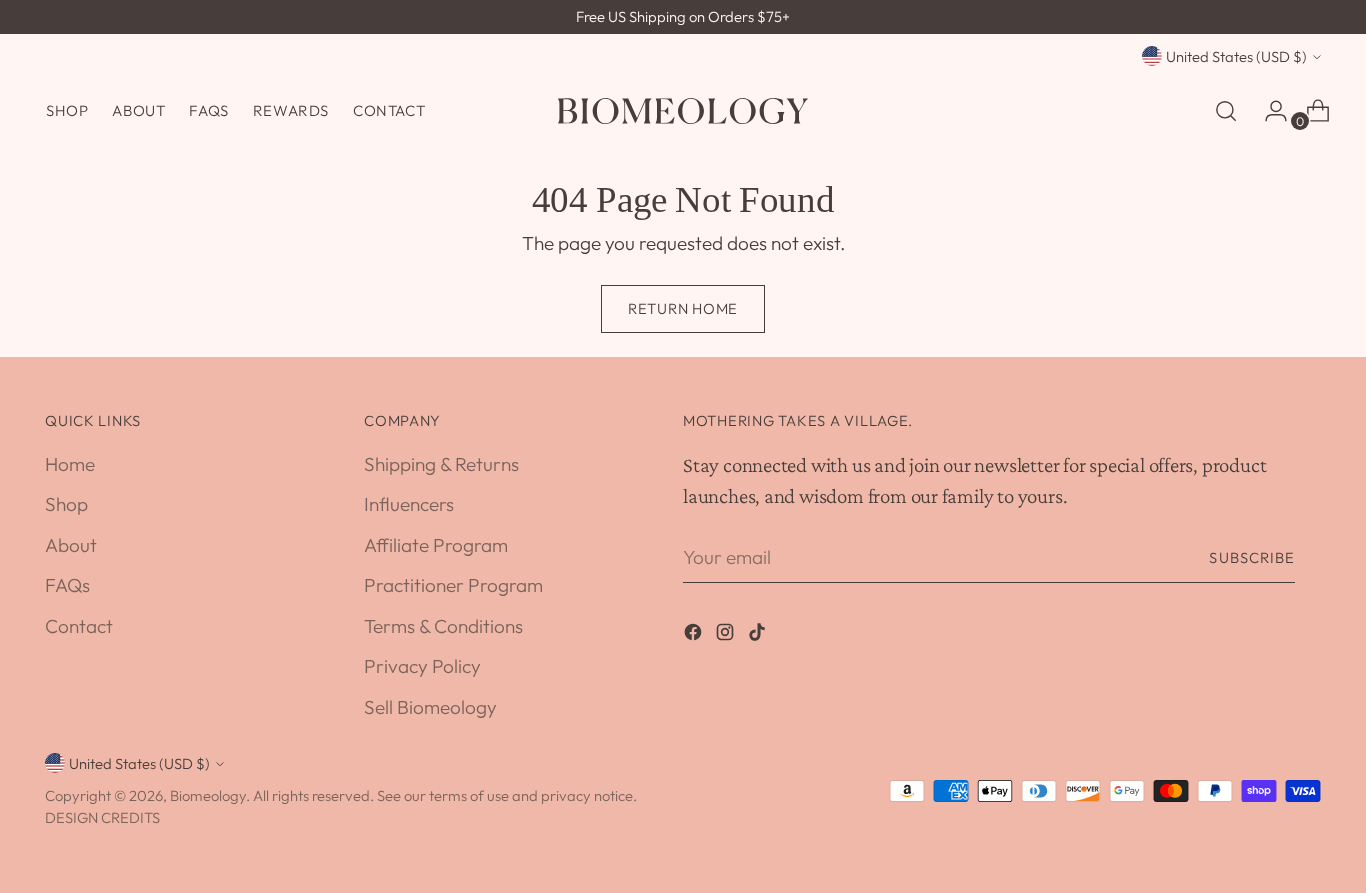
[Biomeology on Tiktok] (759, 635)
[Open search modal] (1226, 111)
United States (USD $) (1236, 56)
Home (70, 464)
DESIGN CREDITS (102, 817)
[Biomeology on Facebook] (695, 635)
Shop (66, 504)
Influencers (409, 504)
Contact (79, 626)
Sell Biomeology (430, 707)
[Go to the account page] (1268, 111)
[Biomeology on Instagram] (727, 635)
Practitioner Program (453, 585)
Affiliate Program (436, 545)
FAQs (67, 585)
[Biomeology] (683, 111)
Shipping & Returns (441, 464)
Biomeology (208, 795)
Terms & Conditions (443, 626)
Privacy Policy (422, 666)
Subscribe (1252, 557)
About (71, 545)
